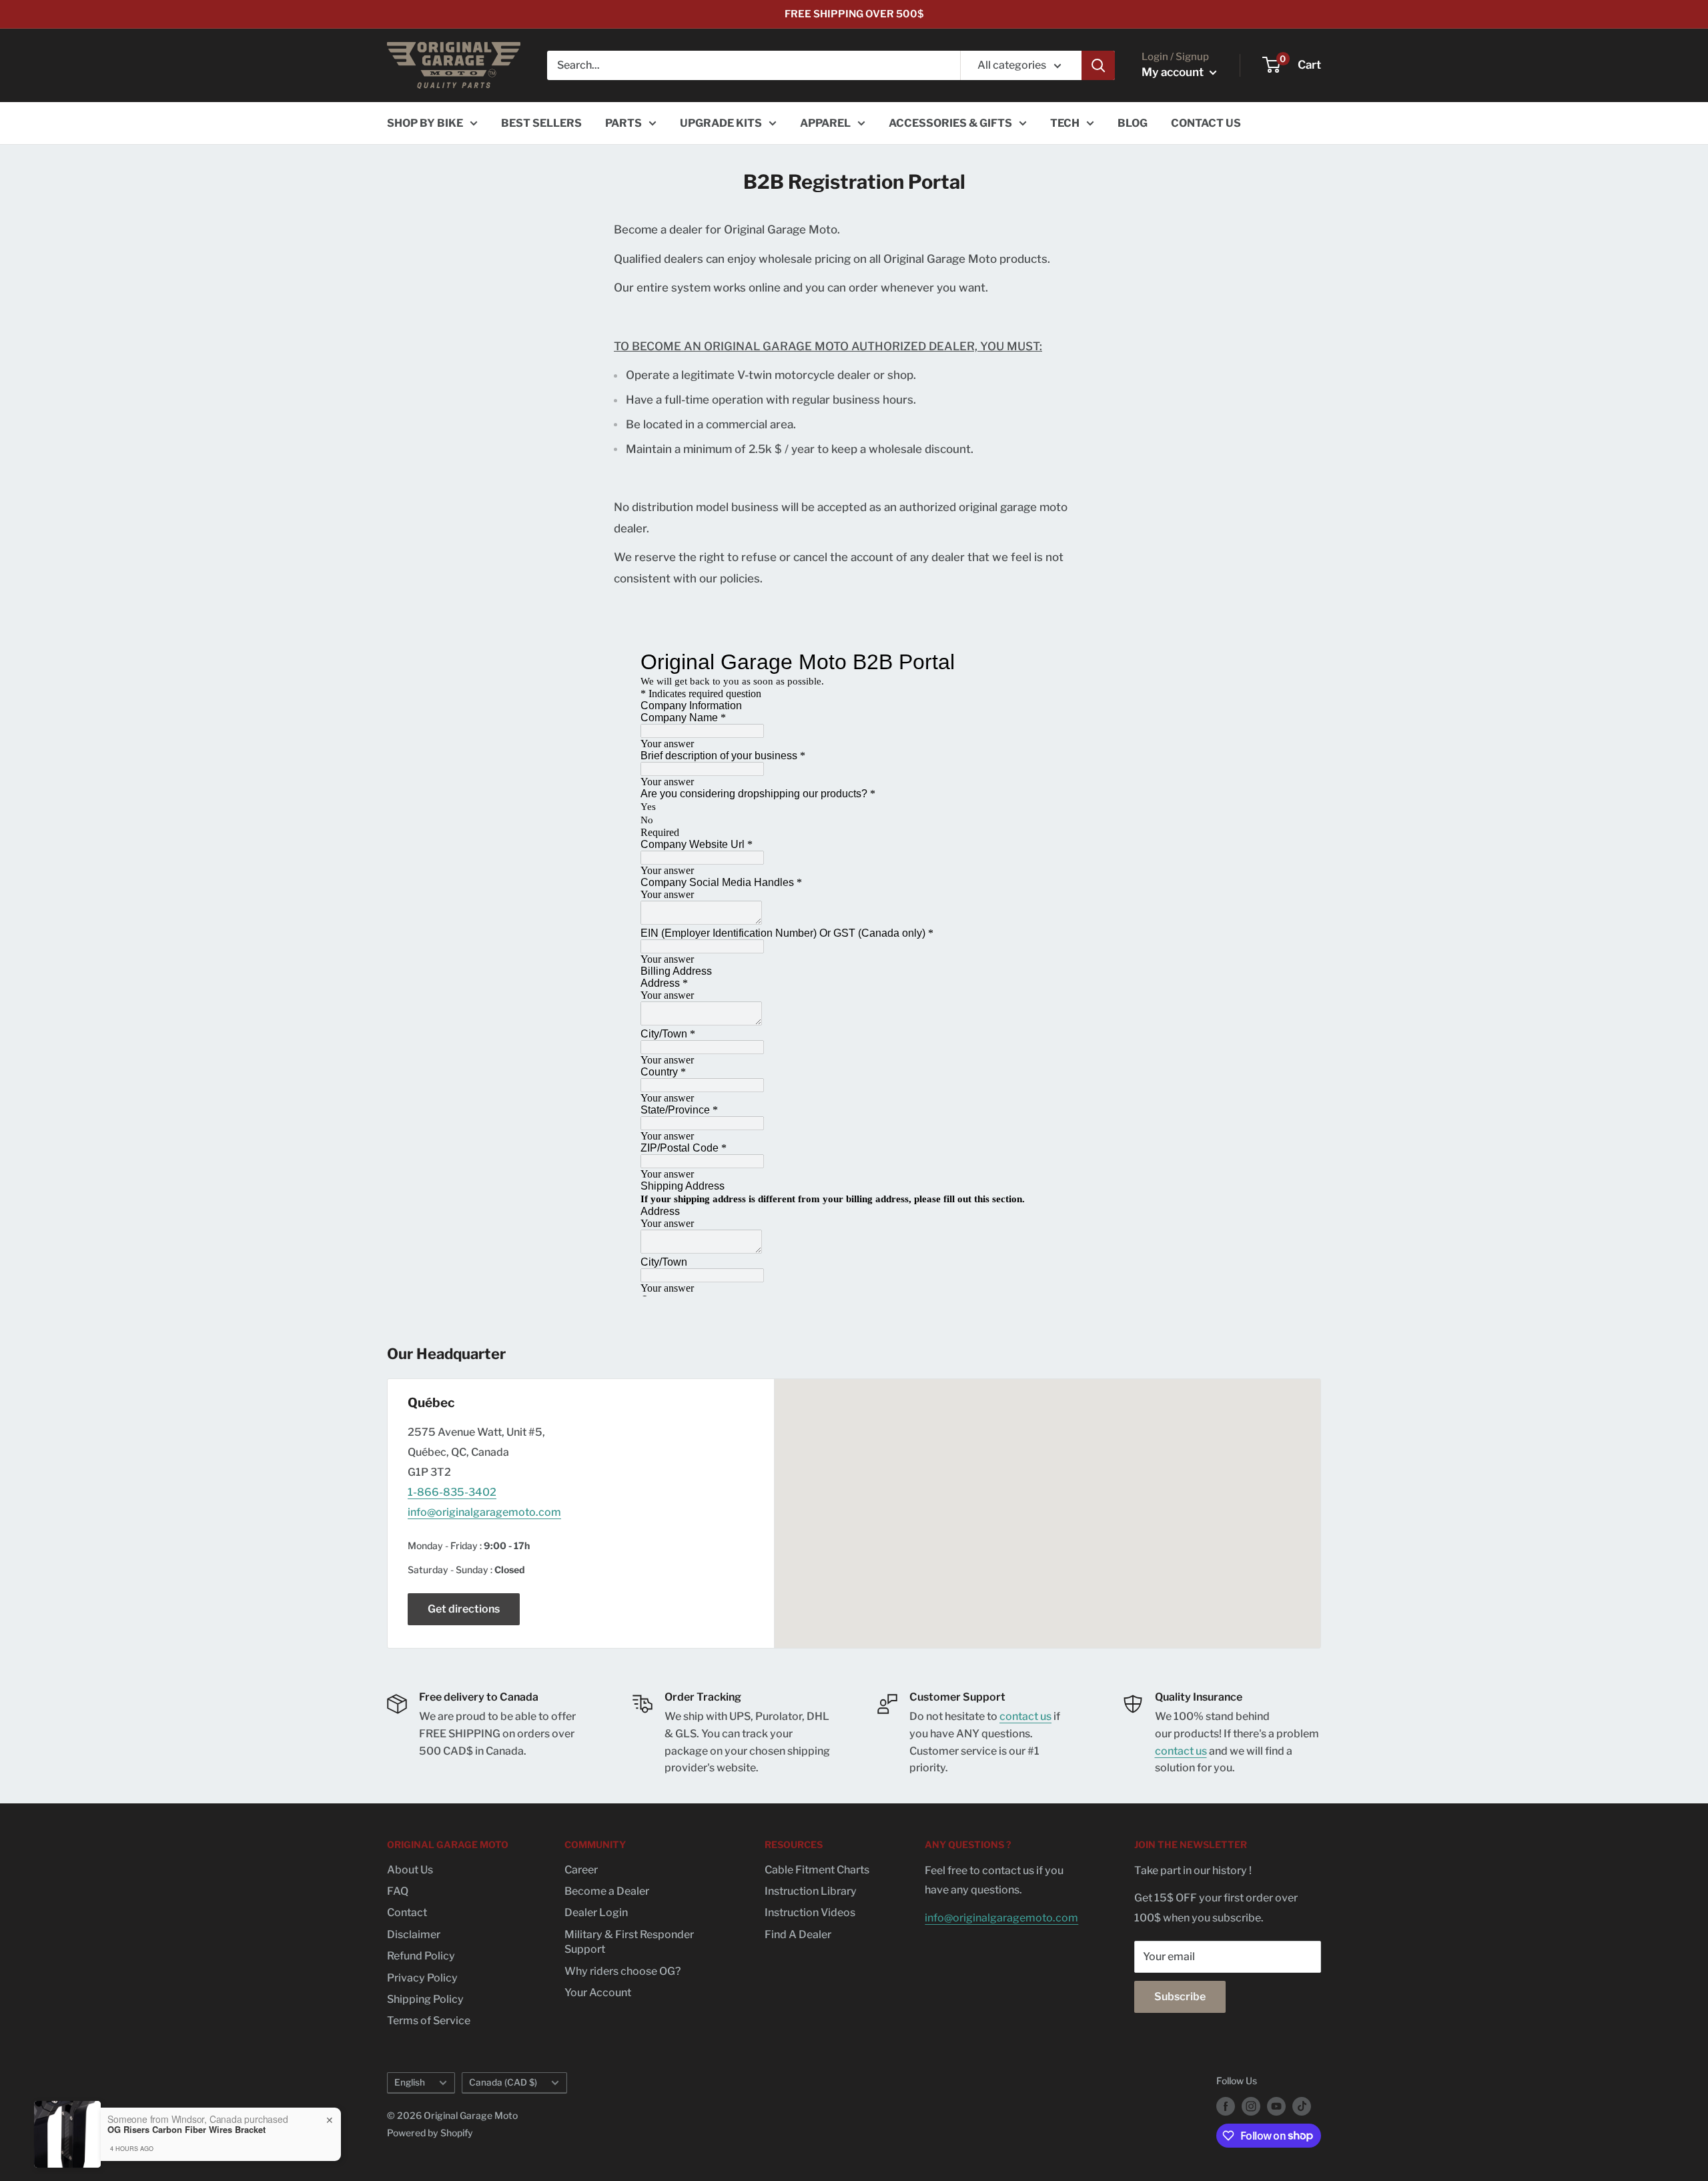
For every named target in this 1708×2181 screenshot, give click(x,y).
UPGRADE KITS (721, 123)
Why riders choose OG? (622, 1971)
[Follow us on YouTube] (1276, 2106)
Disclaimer (414, 1934)
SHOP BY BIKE (425, 123)
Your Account (598, 1993)
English (410, 2082)
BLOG (1133, 123)
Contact (407, 1912)
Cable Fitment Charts (817, 1870)
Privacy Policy (422, 1978)
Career (581, 1870)
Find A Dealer (798, 1934)
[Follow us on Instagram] (1251, 2106)
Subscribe (1180, 1997)
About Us (410, 1870)
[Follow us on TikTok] (1302, 2106)
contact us (1025, 1716)
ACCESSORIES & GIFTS (950, 123)
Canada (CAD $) (503, 2082)
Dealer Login (596, 1912)
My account (1174, 72)
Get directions (464, 1609)
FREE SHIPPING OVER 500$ (854, 14)
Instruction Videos (810, 1912)
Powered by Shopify (430, 2133)
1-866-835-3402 (452, 1492)
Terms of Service (429, 2021)
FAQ (398, 1891)
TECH (1065, 123)
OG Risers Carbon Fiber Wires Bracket (186, 2130)
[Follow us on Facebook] (1226, 2106)
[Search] (1098, 65)
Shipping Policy (425, 1999)
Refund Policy (421, 1956)
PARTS (623, 123)
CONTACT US (1206, 123)
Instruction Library (811, 1891)
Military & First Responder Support (629, 1942)
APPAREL (825, 123)
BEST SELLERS (541, 123)
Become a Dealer (607, 1891)
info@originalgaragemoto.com (484, 1512)
